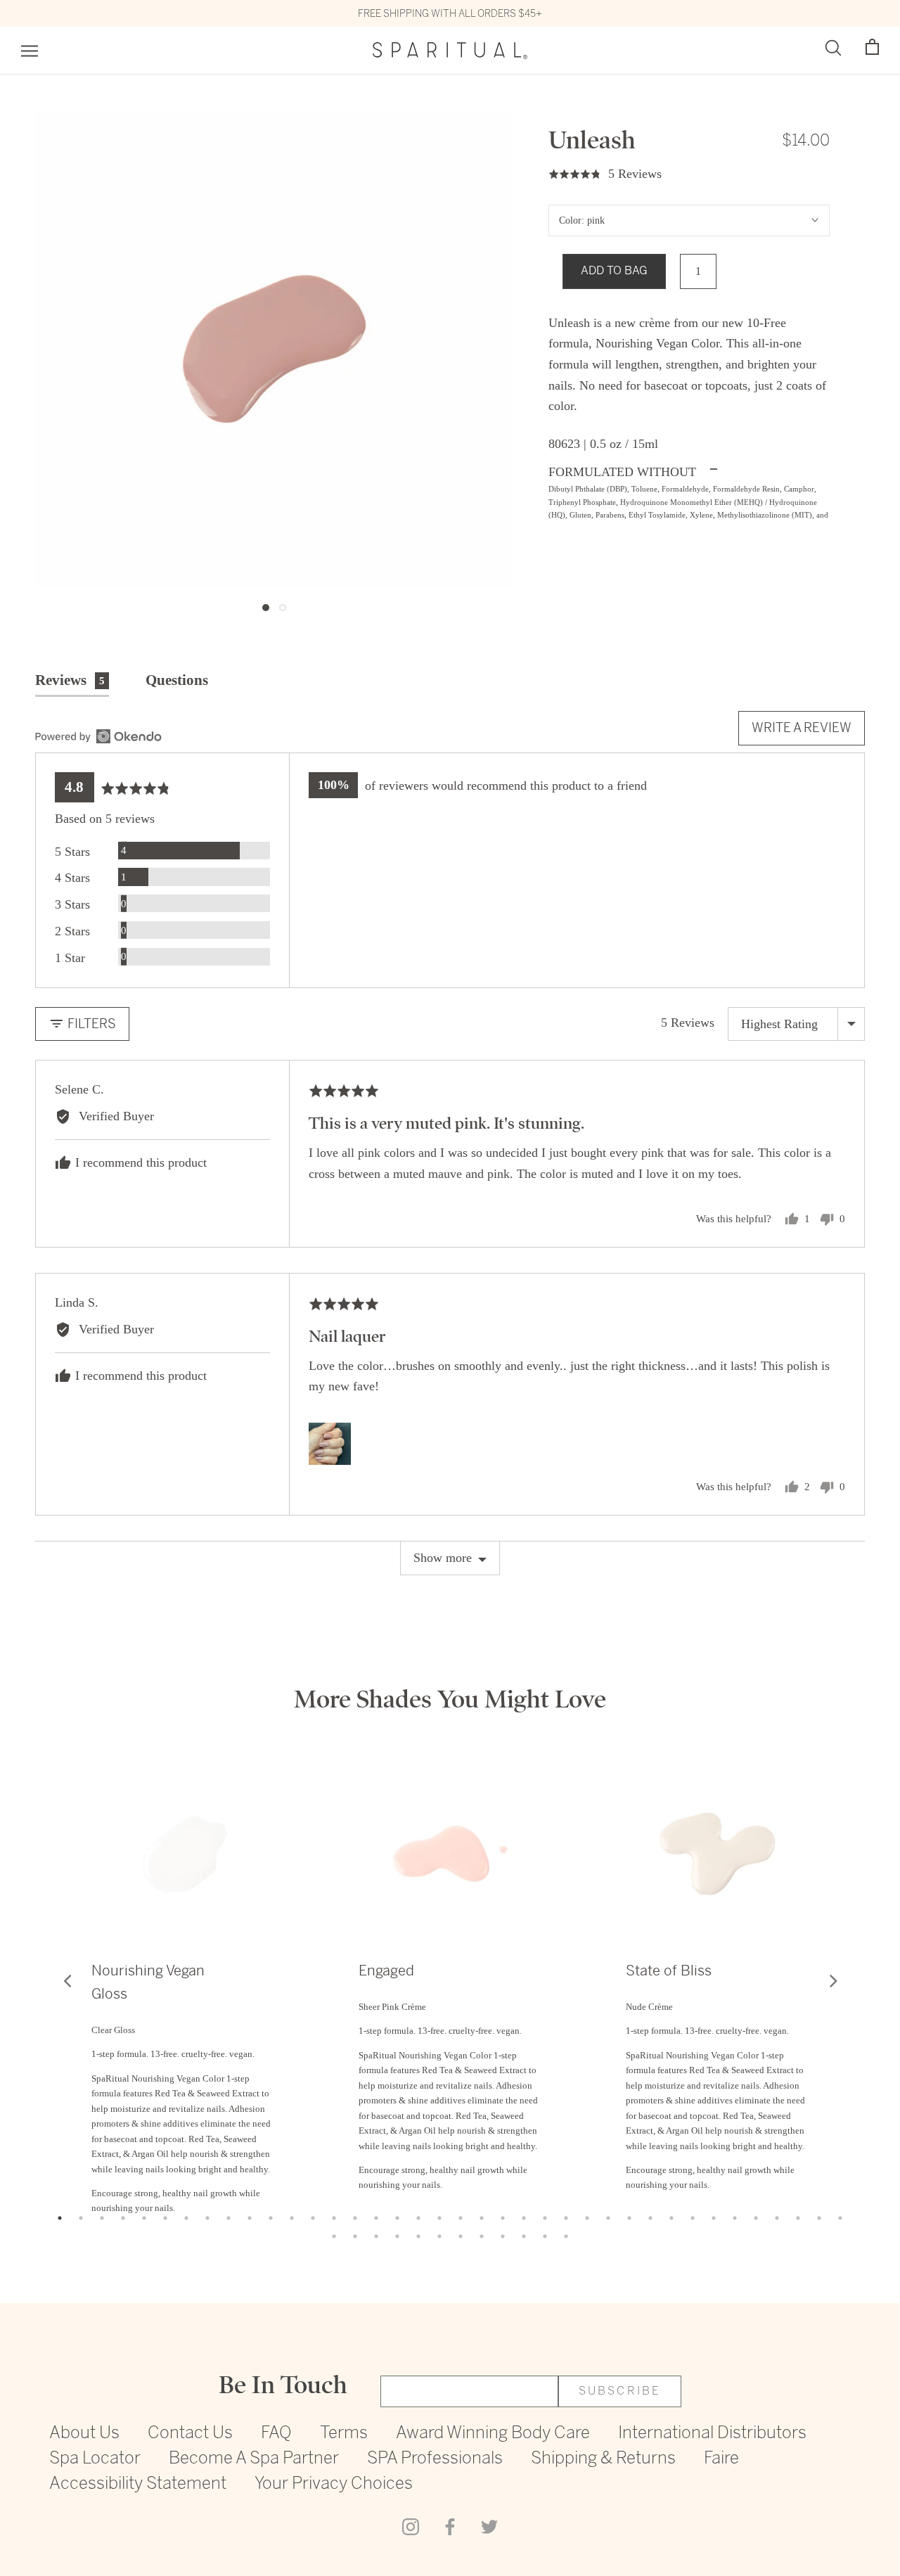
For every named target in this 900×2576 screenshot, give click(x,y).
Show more (443, 1558)
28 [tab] (629, 2218)
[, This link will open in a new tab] (98, 736)
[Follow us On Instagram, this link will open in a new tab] (411, 2525)
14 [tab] (334, 2218)
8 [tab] (207, 2218)
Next (833, 1980)
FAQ (276, 2434)
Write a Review (802, 728)
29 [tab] (650, 2218)
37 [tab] (819, 2218)
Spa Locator (95, 2459)
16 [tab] (376, 2218)
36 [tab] (798, 2218)
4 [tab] (123, 2218)
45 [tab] (461, 2236)
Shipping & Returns (603, 2459)
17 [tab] (397, 2218)
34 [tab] (756, 2218)
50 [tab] (566, 2236)
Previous (67, 1980)
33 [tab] (735, 2218)
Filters (90, 1024)
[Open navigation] (30, 51)
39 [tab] (334, 2236)
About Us (84, 2434)
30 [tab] (671, 2218)
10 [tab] (250, 2218)
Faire (721, 2459)
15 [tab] (355, 2218)
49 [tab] (545, 2236)
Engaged (386, 1971)
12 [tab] (292, 2218)
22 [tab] (503, 2218)
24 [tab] (545, 2218)
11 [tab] (271, 2218)
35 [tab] (777, 2218)
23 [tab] (524, 2218)
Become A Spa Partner (254, 2459)
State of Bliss (669, 1971)
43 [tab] (418, 2236)
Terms (344, 2434)
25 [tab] (566, 2218)
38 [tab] (840, 2218)
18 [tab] (418, 2218)
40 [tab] (355, 2236)
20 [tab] (461, 2218)
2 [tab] (81, 2218)
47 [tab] (503, 2236)
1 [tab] (60, 2218)
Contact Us (190, 2434)
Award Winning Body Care (493, 2434)
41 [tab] (376, 2236)
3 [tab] (102, 2218)
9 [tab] (229, 2218)
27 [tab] (608, 2218)
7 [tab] (186, 2218)
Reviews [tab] (70, 680)
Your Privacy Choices (334, 2484)
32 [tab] (714, 2218)
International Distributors (712, 2434)
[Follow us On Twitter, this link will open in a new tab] (489, 2525)
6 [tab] (165, 2218)
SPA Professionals (435, 2459)
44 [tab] (439, 2236)
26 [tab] (587, 2218)
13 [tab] (313, 2218)
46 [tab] (482, 2236)
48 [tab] (524, 2236)
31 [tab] (693, 2218)
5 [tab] (144, 2218)
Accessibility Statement (138, 2484)
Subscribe (620, 2391)
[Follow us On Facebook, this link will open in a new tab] (450, 2525)
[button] (872, 47)
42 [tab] (397, 2236)
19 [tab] (439, 2218)
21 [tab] (482, 2218)
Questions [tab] (177, 680)
